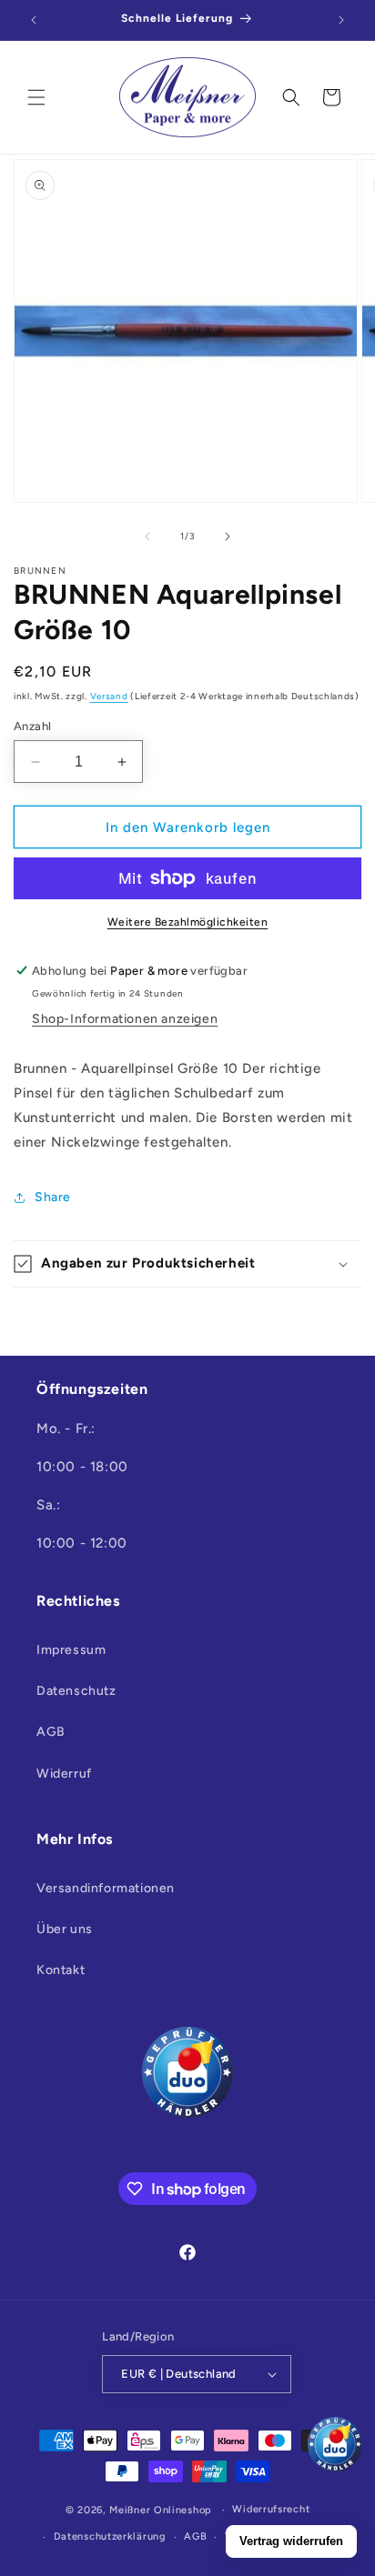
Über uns (65, 1929)
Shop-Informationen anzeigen (125, 1019)
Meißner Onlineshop (161, 2510)
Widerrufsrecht (271, 2509)
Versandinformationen (106, 1888)
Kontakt (61, 1970)
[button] (36, 97)
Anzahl (32, 726)
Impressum (71, 1650)
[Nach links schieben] (147, 536)
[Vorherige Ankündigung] (34, 20)
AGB (51, 1732)
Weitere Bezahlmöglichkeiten (188, 922)
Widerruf (64, 1774)
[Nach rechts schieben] (228, 536)
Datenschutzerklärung (110, 2536)
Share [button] (53, 1197)
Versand (109, 696)
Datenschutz (76, 1691)
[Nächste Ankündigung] (341, 20)
